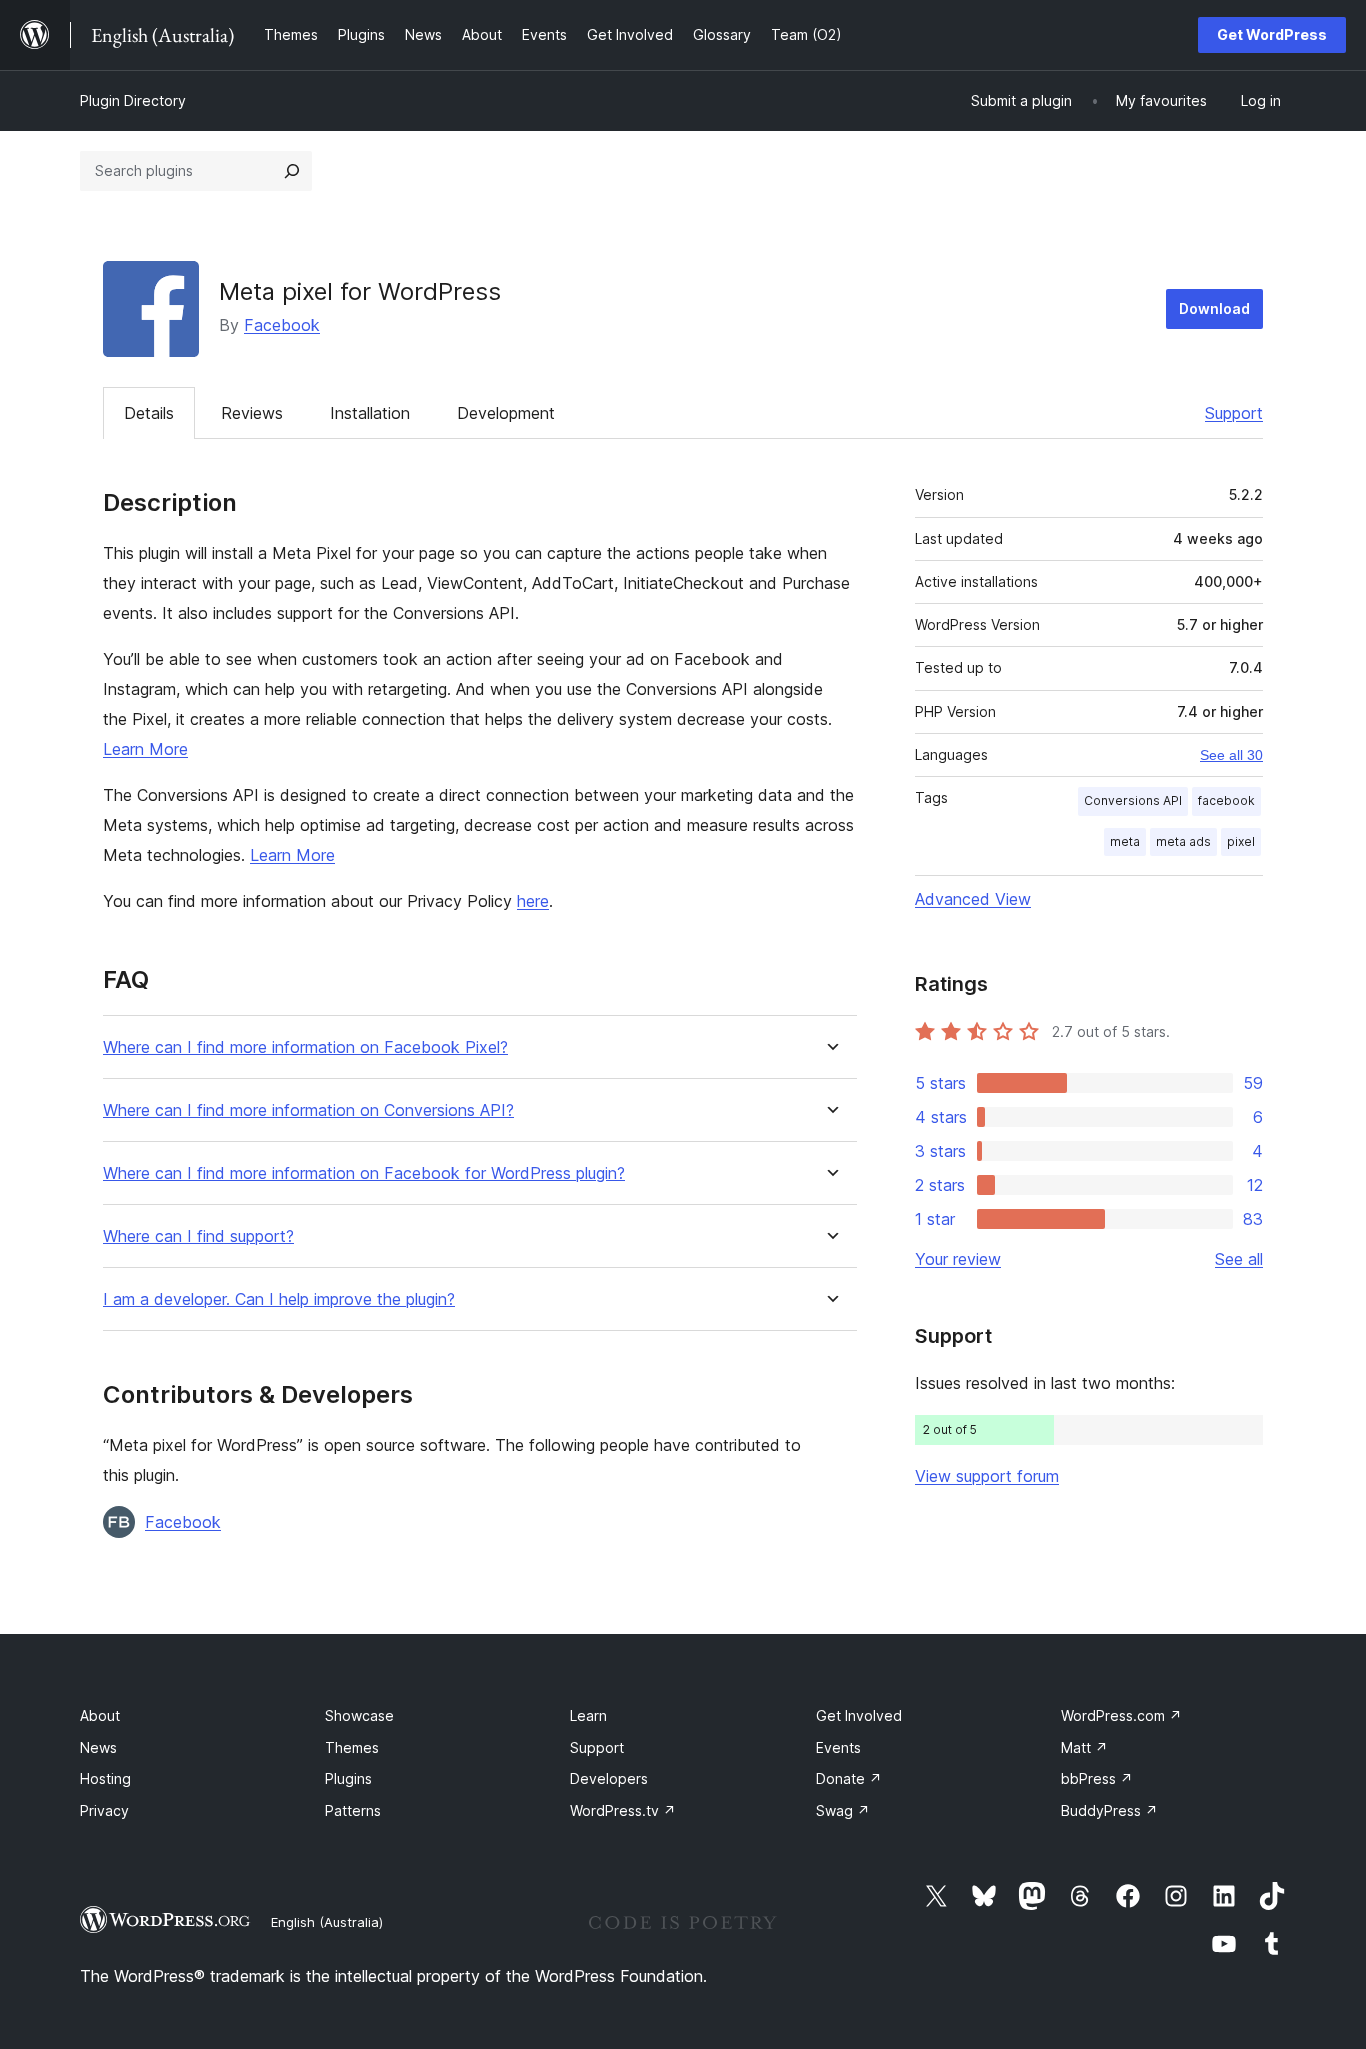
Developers (609, 1778)
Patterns (353, 1810)
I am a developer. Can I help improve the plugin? (279, 1299)
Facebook (282, 325)
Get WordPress (1272, 34)
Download (1214, 308)
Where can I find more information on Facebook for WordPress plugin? (364, 1173)
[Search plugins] (292, 171)
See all (1239, 1259)
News (98, 1747)
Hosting (105, 1778)
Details (149, 413)
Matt (1084, 1747)
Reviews (252, 413)
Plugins (348, 1778)
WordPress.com (1121, 1715)
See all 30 (1231, 755)
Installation (370, 413)
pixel (1241, 841)
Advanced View (973, 899)
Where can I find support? (198, 1236)
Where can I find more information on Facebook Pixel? (305, 1047)
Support (1234, 413)
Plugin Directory (133, 100)
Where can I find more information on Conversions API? (308, 1110)
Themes (352, 1747)
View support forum (987, 1476)
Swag (843, 1810)
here (533, 901)
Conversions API (1133, 800)
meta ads (1183, 841)
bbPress (1097, 1778)
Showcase (359, 1715)
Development (506, 413)
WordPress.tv (623, 1810)
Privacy (104, 1810)
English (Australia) (327, 1922)
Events (838, 1747)
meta (1125, 841)
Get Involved (859, 1715)
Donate (849, 1778)
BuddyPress (1109, 1810)
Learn (588, 1715)
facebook (1226, 800)
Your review (958, 1259)
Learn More (145, 749)
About (100, 1715)
